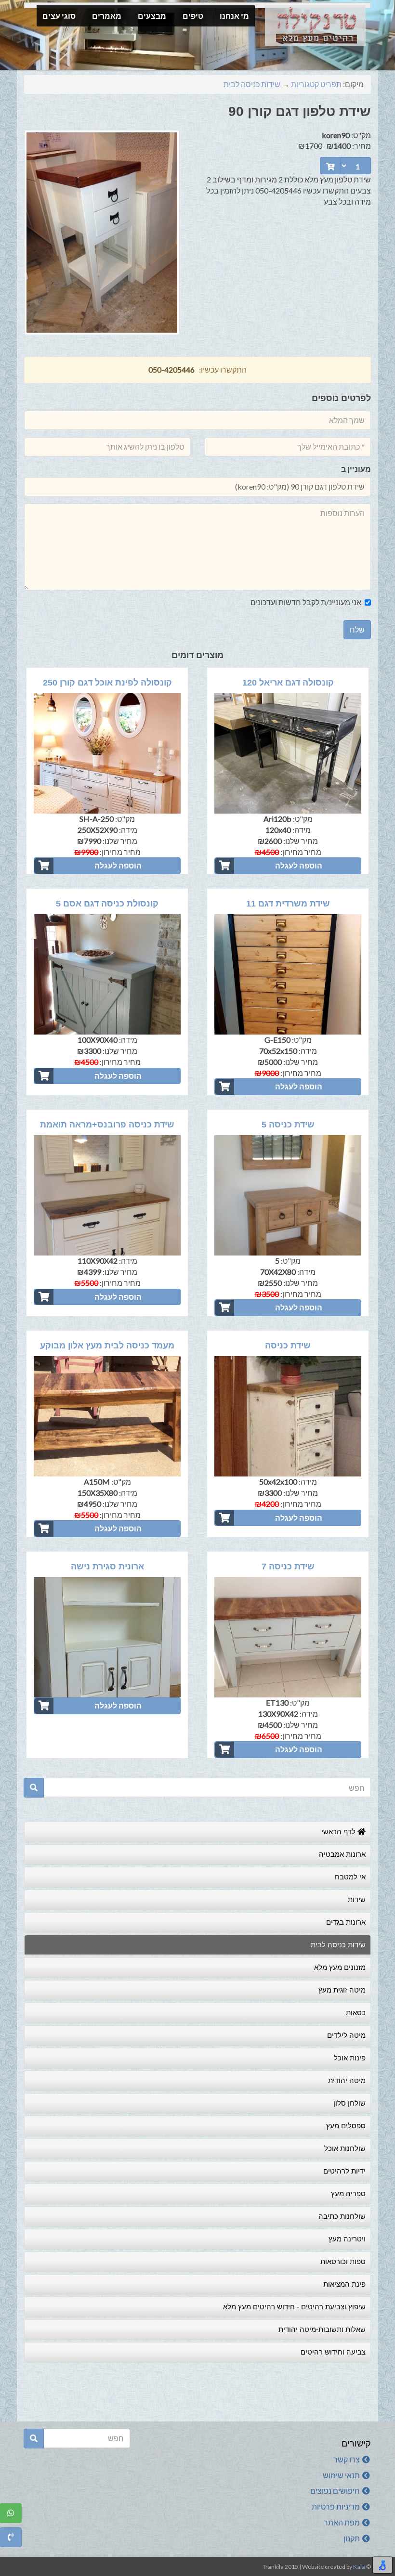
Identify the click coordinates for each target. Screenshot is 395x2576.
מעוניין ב (356, 469)
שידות (357, 1899)
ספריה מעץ (348, 2194)
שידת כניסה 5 (288, 1125)
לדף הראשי (339, 1832)
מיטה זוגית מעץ (342, 1990)
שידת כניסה (288, 1346)
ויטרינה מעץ (347, 2239)
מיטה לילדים (346, 2035)
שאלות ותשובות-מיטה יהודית (322, 2329)
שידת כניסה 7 (288, 1566)
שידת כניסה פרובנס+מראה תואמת (107, 1125)
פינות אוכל (350, 2058)
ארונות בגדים (346, 1922)
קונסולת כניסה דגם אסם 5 (107, 904)
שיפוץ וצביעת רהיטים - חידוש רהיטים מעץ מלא (294, 2307)
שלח (357, 629)
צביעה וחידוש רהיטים (333, 2352)
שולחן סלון (349, 2103)
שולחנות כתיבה (342, 2216)
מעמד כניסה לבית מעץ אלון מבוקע (107, 1346)
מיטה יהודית (347, 2080)
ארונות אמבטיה (342, 1854)
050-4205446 (171, 369)
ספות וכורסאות (343, 2261)
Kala (359, 2567)
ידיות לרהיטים (344, 2171)
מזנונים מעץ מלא (340, 1967)
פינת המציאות (344, 2284)
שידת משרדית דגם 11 (288, 904)
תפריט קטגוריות (316, 84)
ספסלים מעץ (346, 2126)
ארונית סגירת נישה (107, 1566)
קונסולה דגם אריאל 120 (288, 683)
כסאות (356, 2013)
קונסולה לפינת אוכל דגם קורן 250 (107, 683)
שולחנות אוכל (345, 2148)
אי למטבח (350, 1877)
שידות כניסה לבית (252, 84)
